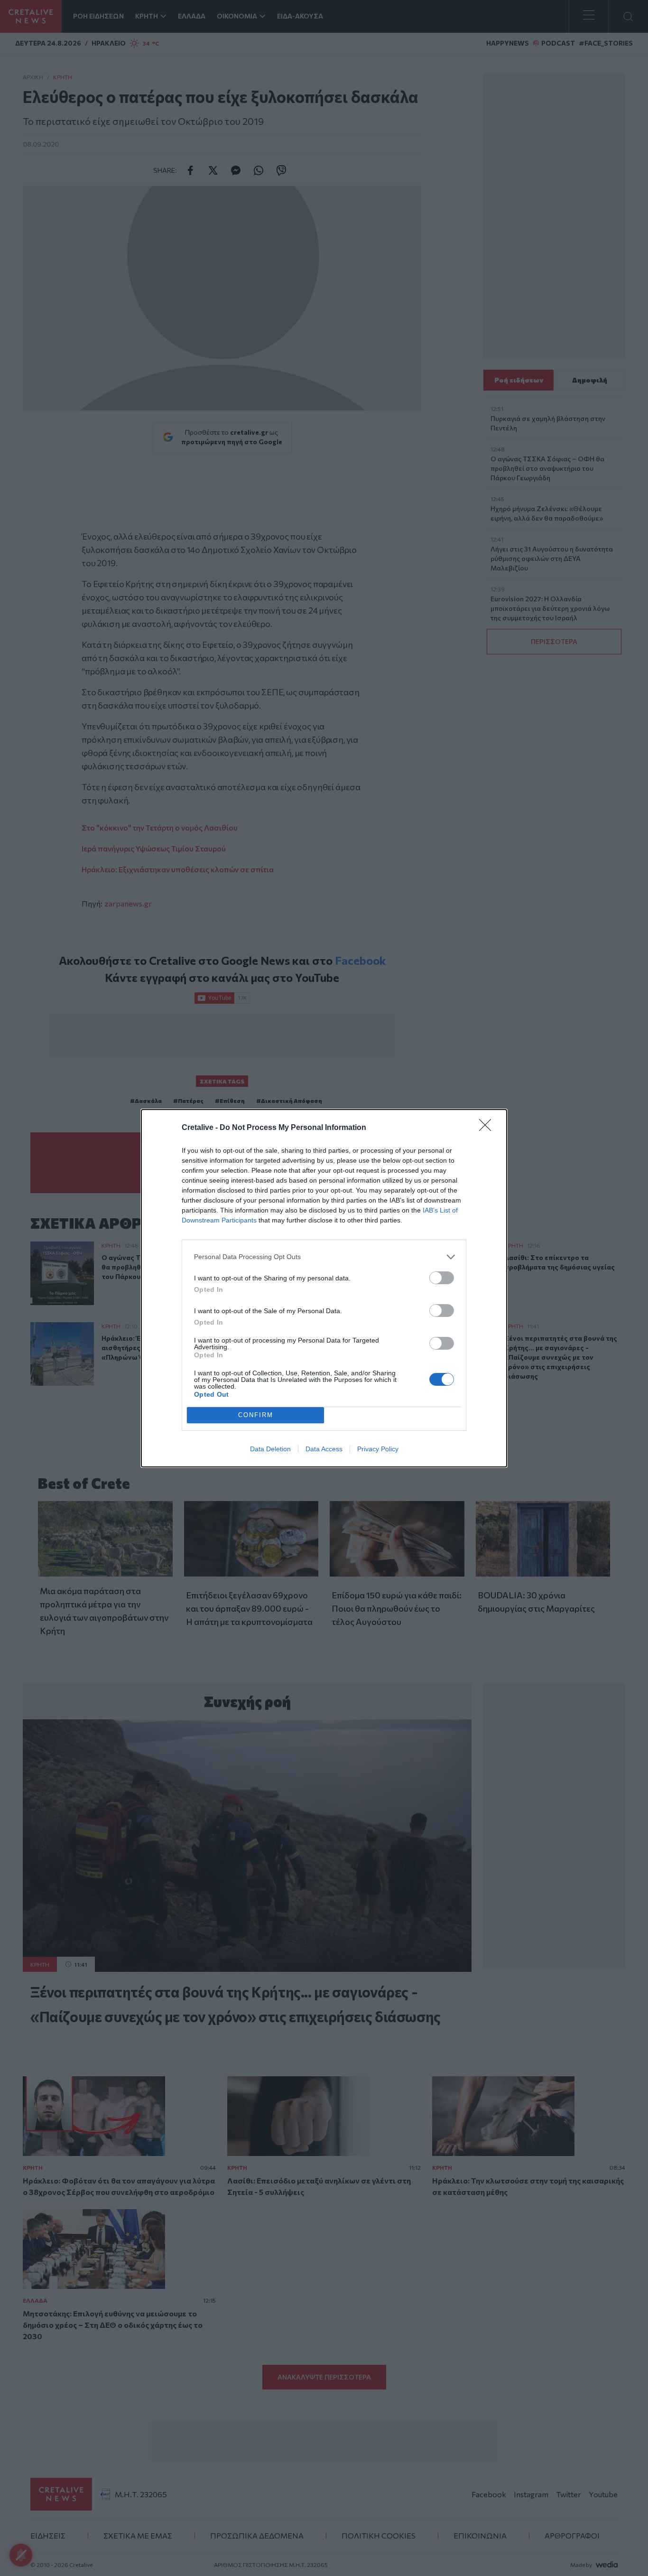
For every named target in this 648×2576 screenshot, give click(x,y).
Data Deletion (270, 1449)
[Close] (488, 1128)
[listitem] (324, 1257)
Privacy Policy (378, 1449)
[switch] (442, 1278)
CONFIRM (256, 1415)
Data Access (324, 1449)
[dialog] (324, 1288)
